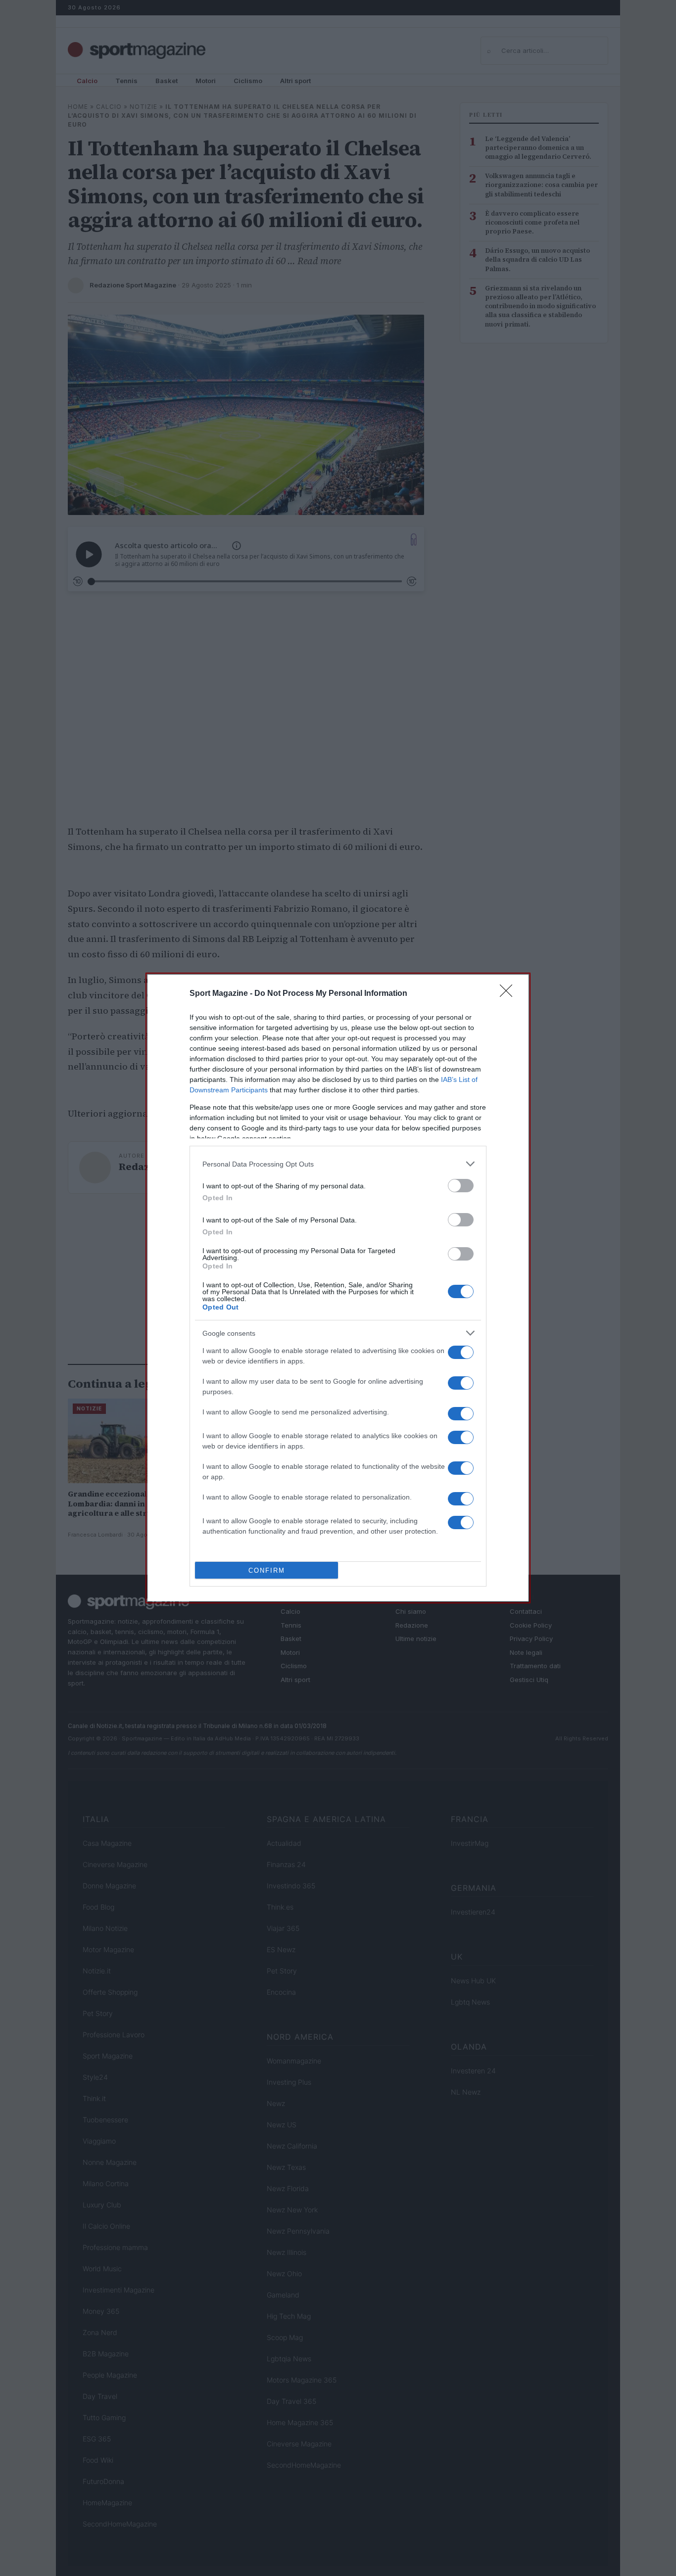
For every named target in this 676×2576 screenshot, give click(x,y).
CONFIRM (267, 1570)
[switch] (461, 1186)
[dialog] (338, 1288)
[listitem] (338, 1164)
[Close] (509, 994)
